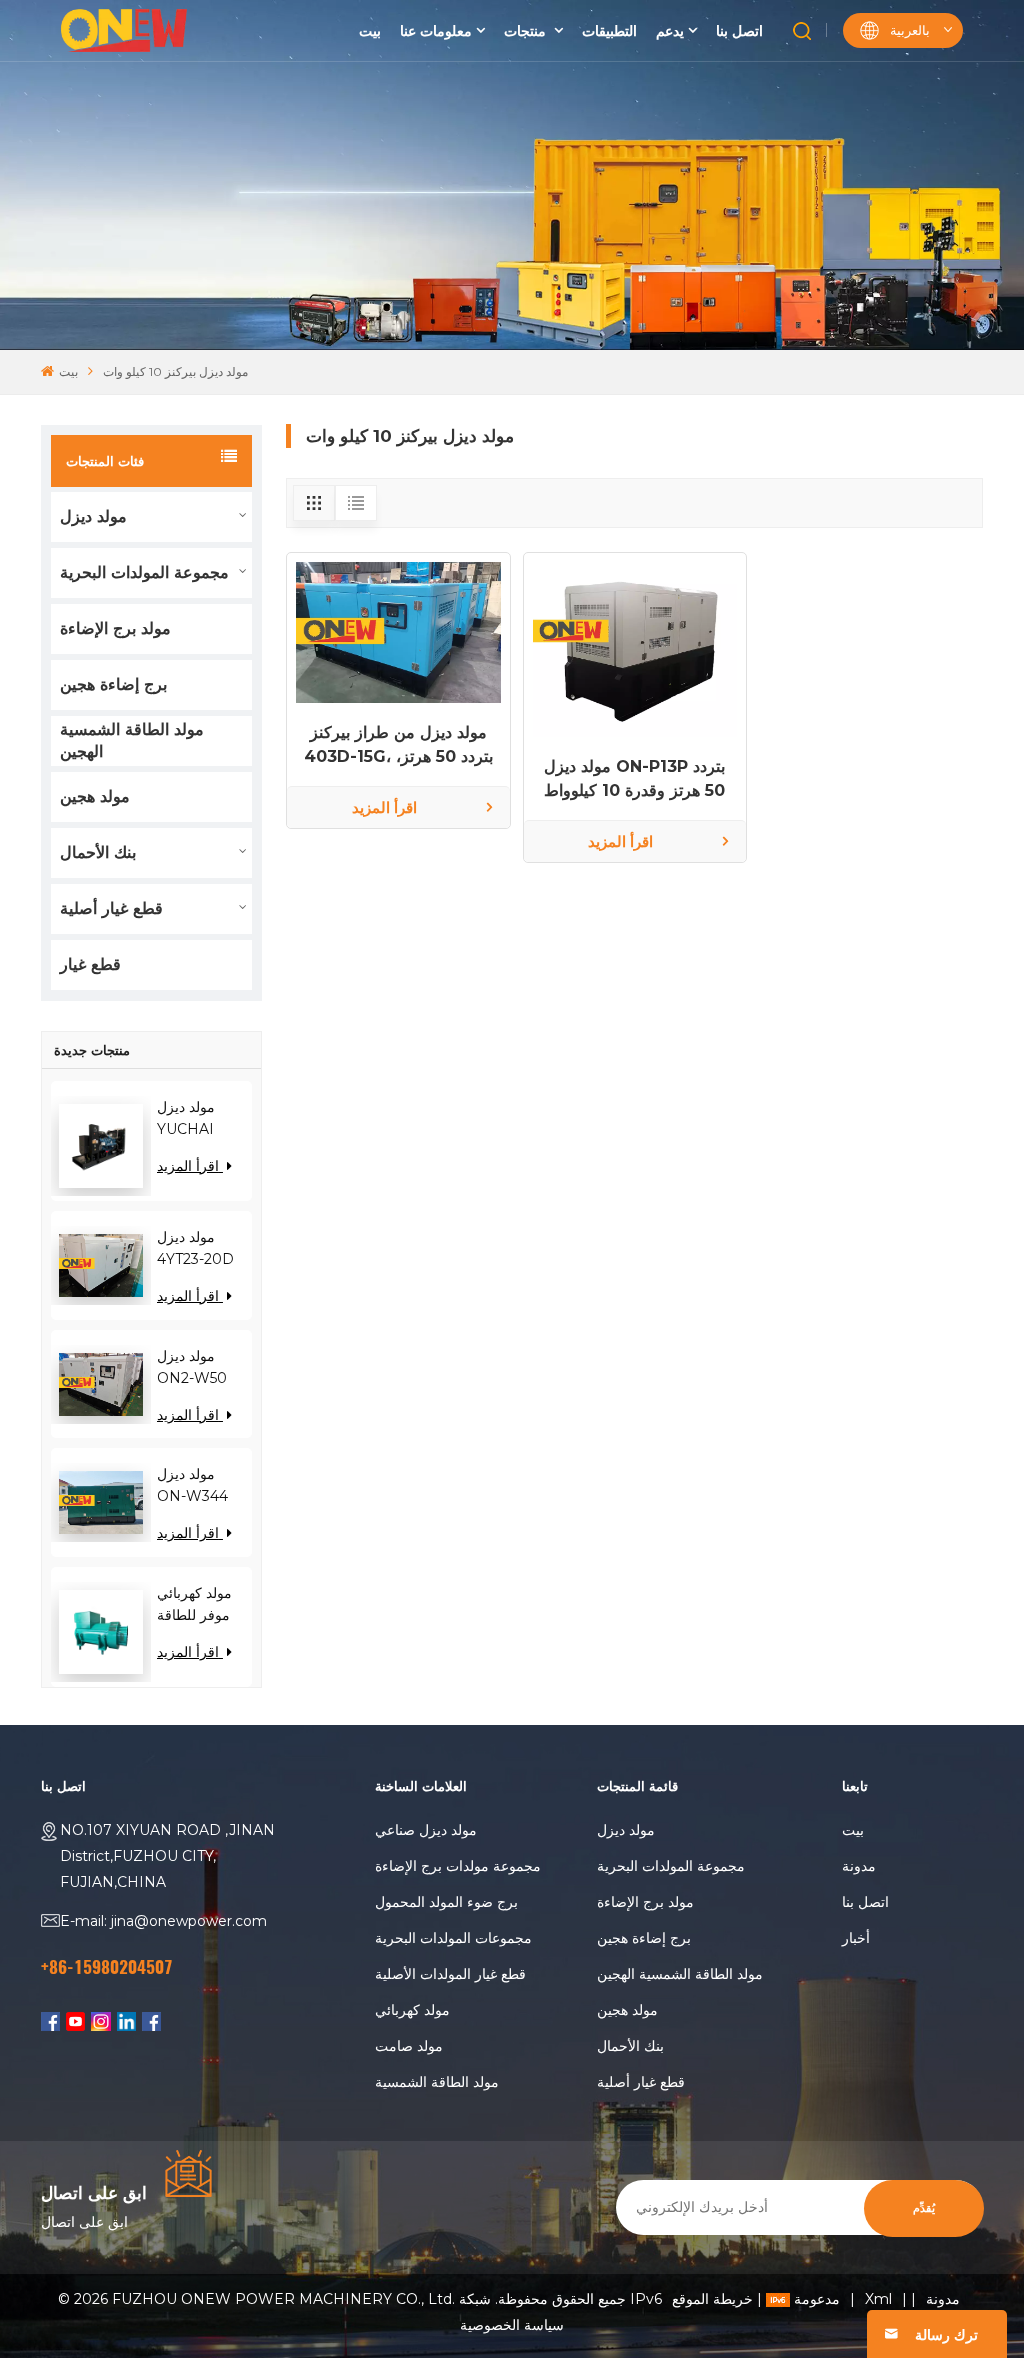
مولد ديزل (93, 516)
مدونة (859, 1866)
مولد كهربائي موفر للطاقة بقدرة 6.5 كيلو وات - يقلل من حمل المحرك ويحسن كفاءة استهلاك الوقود (200, 1605)
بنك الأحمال (98, 852)
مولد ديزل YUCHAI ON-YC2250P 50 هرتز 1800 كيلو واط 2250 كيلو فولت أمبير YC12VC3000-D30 (204, 1119)
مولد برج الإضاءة (115, 628)
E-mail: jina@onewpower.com (163, 1921)
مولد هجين (95, 796)
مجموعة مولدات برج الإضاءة (458, 1866)
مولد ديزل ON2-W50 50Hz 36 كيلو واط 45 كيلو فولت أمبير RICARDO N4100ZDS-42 (199, 1368)
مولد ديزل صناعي (426, 1830)
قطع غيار (90, 964)
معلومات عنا (436, 31)
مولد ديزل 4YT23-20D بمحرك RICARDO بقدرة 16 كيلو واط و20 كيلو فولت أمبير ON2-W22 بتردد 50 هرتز (197, 1249)
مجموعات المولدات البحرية (453, 1938)
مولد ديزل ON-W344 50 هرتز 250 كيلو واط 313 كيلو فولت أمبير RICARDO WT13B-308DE (195, 1486)
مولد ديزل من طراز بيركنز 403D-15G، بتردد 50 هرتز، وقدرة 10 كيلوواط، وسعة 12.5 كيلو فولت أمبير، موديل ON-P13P (398, 746)
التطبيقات (609, 31)
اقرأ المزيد (190, 1166)
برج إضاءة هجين (113, 684)
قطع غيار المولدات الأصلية (450, 1974)
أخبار (856, 1938)
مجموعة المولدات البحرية (144, 572)
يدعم (670, 31)
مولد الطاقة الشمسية (437, 2082)
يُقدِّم (924, 2208)
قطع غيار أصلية (111, 908)
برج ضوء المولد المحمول (446, 1902)
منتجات (527, 31)
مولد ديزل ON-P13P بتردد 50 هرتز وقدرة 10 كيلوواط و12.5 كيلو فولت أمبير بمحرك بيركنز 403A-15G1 (634, 780)
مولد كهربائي (412, 2010)
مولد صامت (409, 2046)
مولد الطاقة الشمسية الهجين (132, 740)
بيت (370, 31)
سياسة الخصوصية (512, 2325)
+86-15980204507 (107, 1967)
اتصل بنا (739, 31)
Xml (878, 2299)
